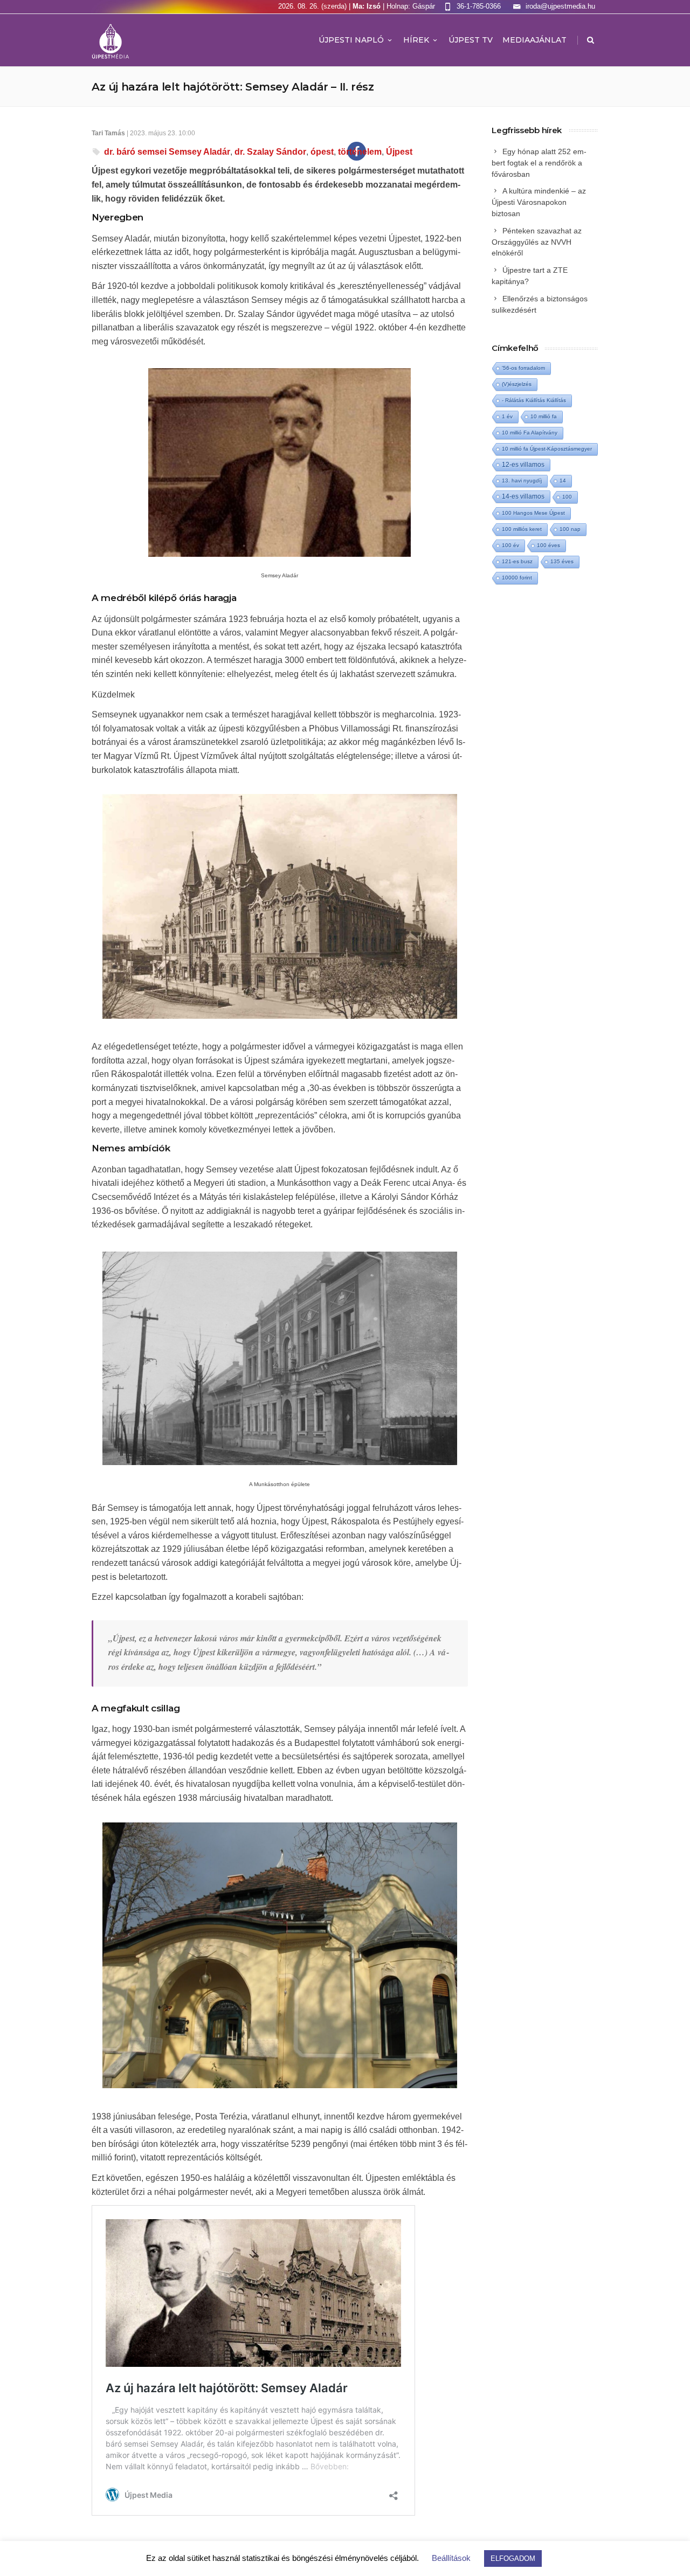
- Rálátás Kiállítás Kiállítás (534, 400)
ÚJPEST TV (471, 40)
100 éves (548, 545)
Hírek (416, 40)
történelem (360, 152)
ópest (322, 152)
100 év (510, 545)
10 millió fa (544, 416)
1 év (507, 416)
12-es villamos (523, 464)
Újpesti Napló (351, 40)
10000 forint (517, 578)
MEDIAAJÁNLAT (534, 40)
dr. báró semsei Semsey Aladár (167, 152)
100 (567, 497)
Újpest (399, 152)
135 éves (562, 561)
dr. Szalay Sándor (270, 152)
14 (563, 481)
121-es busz (517, 561)
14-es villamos (523, 496)
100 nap (570, 529)
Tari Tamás (108, 133)
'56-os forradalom (523, 368)
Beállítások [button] (451, 2558)
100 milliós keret (522, 529)
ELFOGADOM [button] (513, 2558)
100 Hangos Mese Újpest (533, 513)
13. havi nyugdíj (522, 481)
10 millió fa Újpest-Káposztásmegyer (547, 449)
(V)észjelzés (517, 384)
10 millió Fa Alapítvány (530, 433)
